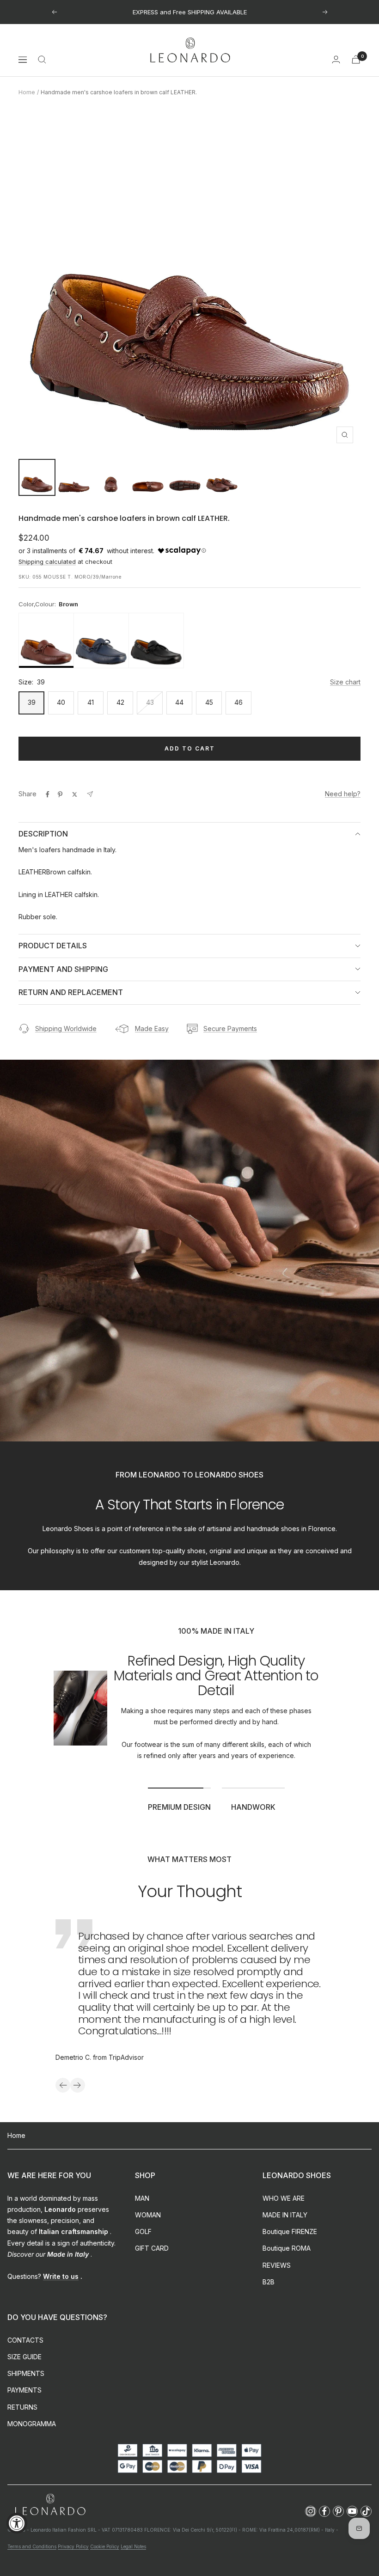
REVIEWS (277, 2265)
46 (238, 702)
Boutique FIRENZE (290, 2231)
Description (43, 834)
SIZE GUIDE (24, 2357)
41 (91, 702)
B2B (269, 2282)
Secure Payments (230, 1029)
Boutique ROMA (287, 2248)
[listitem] (46, 641)
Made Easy (152, 1029)
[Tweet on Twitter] (75, 794)
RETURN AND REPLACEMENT (71, 992)
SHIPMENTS (26, 2373)
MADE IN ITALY (285, 2215)
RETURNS (22, 2407)
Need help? (343, 794)
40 (61, 702)
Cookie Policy (105, 2546)
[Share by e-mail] (90, 794)
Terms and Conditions (32, 2546)
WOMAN (148, 2215)
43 (150, 702)
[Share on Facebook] (48, 794)
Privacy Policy (73, 2546)
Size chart (345, 682)
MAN (142, 2198)
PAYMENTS (24, 2390)
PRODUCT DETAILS (53, 946)
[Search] (42, 60)
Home (27, 92)
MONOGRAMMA (32, 2424)
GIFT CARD (152, 2248)
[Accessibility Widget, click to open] (17, 2523)
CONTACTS (25, 2340)
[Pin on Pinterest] (60, 794)
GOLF (143, 2231)
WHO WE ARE (284, 2198)
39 (32, 702)
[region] (189, 641)
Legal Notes (133, 2546)
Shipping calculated (47, 562)
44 (179, 702)
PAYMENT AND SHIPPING (63, 969)
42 (120, 702)
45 (209, 702)
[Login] (336, 59)
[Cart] (356, 59)
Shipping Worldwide (66, 1029)
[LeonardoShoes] (50, 2505)
